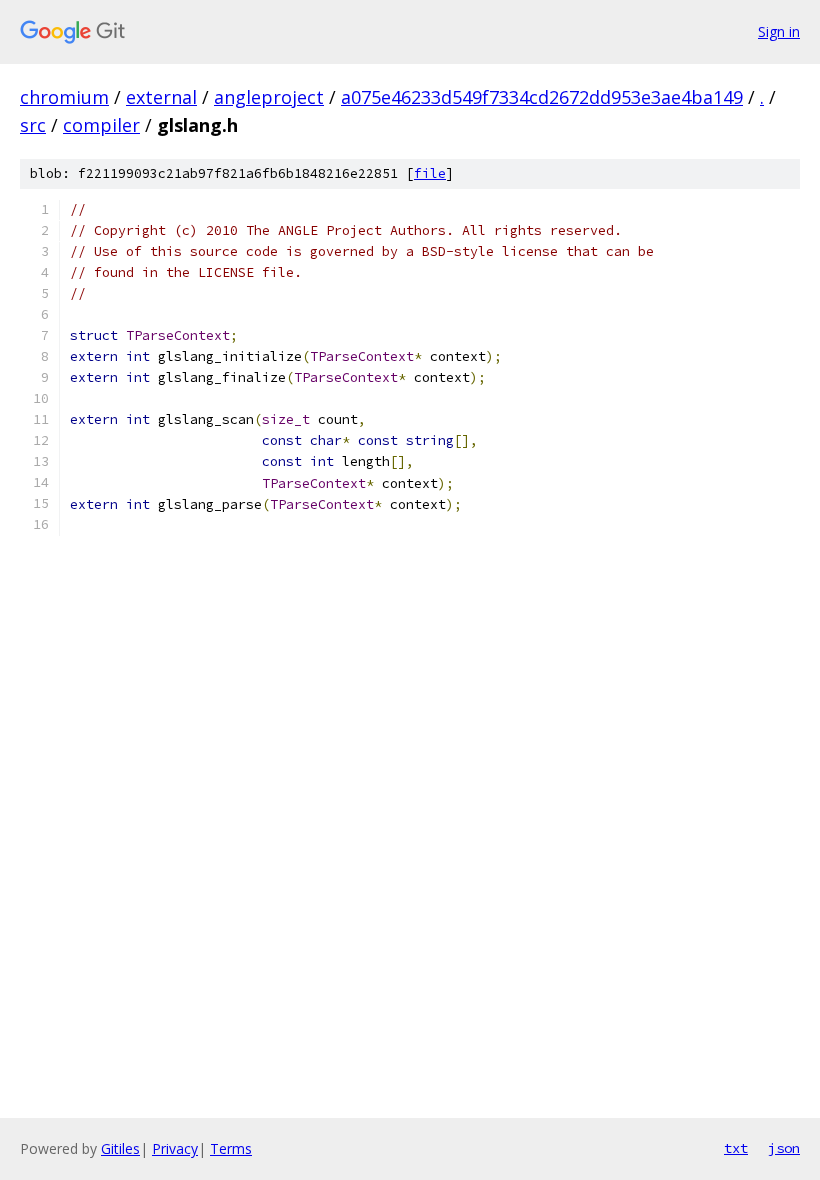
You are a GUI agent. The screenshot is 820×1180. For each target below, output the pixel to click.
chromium (64, 97)
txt (736, 1148)
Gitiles (120, 1148)
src (33, 125)
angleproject (269, 97)
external (161, 97)
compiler (101, 125)
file (430, 173)
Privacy (175, 1148)
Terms (231, 1148)
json (784, 1148)
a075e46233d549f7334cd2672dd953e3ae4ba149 (542, 97)
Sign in (779, 31)
